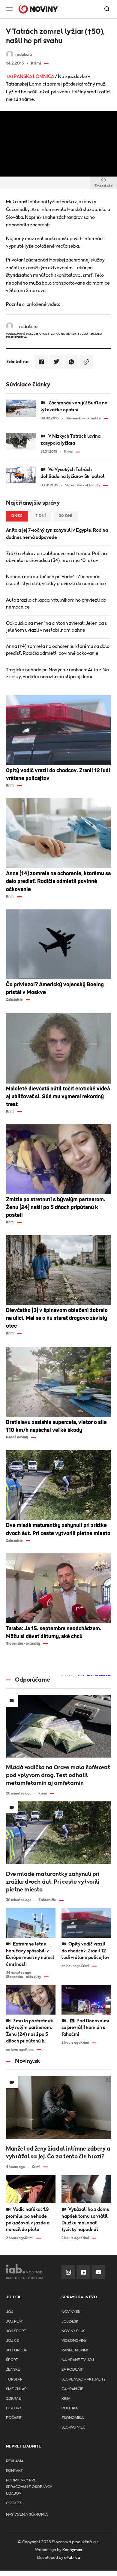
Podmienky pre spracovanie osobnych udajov (29, 2487)
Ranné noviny (75, 2350)
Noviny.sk (71, 2312)
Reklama (15, 2461)
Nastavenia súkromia (27, 2515)
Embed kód (103, 186)
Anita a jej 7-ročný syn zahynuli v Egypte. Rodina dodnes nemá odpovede (57, 534)
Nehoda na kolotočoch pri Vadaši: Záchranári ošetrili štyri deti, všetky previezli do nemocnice (56, 580)
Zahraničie (72, 2389)
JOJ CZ (12, 2341)
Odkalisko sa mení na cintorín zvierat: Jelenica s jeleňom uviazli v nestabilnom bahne (56, 627)
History (14, 2408)
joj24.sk (70, 2322)
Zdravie (13, 2399)
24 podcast (73, 2370)
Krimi (66, 2399)
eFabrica (72, 2558)
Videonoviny (74, 2341)
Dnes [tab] (17, 516)
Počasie (14, 2418)
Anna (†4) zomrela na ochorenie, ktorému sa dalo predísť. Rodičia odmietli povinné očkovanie (58, 650)
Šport (12, 2360)
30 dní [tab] (66, 516)
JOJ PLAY (14, 2322)
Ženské (13, 2370)
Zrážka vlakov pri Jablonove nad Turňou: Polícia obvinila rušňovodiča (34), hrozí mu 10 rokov (56, 557)
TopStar (14, 2379)
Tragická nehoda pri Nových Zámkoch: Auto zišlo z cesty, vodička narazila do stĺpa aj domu (57, 673)
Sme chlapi (17, 2389)
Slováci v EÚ (73, 2428)
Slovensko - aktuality (84, 2379)
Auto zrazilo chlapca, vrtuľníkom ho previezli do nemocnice (56, 604)
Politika (70, 2408)
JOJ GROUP (17, 2350)
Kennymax (72, 2550)
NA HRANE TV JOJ (78, 2360)
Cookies (14, 2503)
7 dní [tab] (41, 516)
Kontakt (14, 2471)
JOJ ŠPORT (16, 2331)
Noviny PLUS (73, 2331)
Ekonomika (73, 2418)
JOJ (10, 2312)
